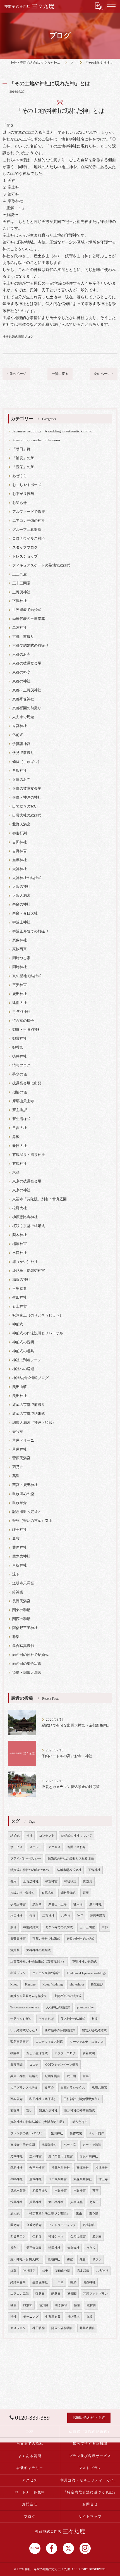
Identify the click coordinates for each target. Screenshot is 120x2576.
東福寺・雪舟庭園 (23, 2145)
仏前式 (18, 735)
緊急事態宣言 (20, 2042)
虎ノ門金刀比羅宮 (61, 2156)
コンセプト (47, 1836)
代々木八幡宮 (57, 2179)
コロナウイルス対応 (29, 539)
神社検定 (70, 1881)
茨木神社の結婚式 (73, 2019)
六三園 (71, 2076)
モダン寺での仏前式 (59, 1927)
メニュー (35, 1847)
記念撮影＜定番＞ (27, 1512)
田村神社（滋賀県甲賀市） (82, 2099)
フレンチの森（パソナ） (27, 2133)
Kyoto (14, 1985)
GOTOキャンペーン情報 (62, 2065)
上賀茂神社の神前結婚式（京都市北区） (38, 1962)
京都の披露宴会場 (27, 663)
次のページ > (104, 374)
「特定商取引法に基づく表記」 (48, 2214)
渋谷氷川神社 (61, 2168)
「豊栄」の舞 (23, 467)
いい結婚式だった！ (24, 2030)
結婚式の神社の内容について (30, 1870)
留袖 (13, 2317)
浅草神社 (16, 2202)
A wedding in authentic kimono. (37, 440)
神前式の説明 (23, 1342)
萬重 (16, 1476)
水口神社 (20, 1253)
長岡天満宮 (21, 1601)
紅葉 (13, 2271)
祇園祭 (15, 2053)
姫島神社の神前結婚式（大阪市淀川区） (38, 2122)
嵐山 (79, 2214)
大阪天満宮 (21, 896)
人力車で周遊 (23, 717)
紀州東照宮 (52, 2076)
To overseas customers (25, 2007)
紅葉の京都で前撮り (29, 1405)
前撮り (15, 2110)
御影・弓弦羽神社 (27, 1030)
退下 (16, 1574)
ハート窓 (70, 2145)
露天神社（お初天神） (26, 2259)
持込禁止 (73, 2317)
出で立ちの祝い (25, 806)
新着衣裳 (89, 2053)
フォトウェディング (62, 2225)
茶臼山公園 (63, 2271)
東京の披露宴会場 (27, 1181)
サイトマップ (90, 2517)
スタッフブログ (25, 547)
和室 (70, 2259)
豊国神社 (20, 1547)
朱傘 (16, 1172)
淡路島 (37, 1904)
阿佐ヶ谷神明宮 (62, 2328)
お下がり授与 (23, 494)
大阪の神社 (21, 887)
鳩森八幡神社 (83, 2179)
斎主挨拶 (20, 1110)
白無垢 (28, 2305)
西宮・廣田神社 (25, 1485)
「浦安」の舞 (23, 458)
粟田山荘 (20, 1387)
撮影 (73, 2282)
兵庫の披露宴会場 (27, 789)
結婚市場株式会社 (69, 1870)
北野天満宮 (21, 824)
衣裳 (89, 2317)
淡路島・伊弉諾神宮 (29, 1271)
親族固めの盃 (23, 1494)
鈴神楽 (18, 1592)
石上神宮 (20, 1306)
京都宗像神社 (23, 699)
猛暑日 (40, 2294)
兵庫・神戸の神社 (27, 797)
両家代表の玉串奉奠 (29, 619)
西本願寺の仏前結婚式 (60, 2030)
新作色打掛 (80, 2122)
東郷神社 (83, 2168)
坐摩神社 (20, 860)
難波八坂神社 (48, 2110)
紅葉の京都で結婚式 (29, 1414)
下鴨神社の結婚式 (85, 1962)
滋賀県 (15, 1950)
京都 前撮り (23, 637)
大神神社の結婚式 (27, 878)
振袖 (77, 2305)
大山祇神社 (56, 2202)
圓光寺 (15, 2225)
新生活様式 (21, 1119)
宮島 (86, 2076)
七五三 (94, 2202)
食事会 (49, 2088)
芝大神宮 (35, 2156)
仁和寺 (37, 2236)
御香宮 (18, 1047)
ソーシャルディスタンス (87, 2042)
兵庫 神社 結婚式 (24, 2076)
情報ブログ (21, 1065)
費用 (13, 1881)
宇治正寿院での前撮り (30, 931)
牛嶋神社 (16, 2179)
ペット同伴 (96, 2133)
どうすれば (46, 2019)
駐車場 (78, 1904)
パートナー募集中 (30, 2492)
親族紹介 (20, 1503)
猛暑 (13, 2305)
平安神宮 (20, 985)
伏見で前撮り (23, 753)
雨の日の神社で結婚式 (30, 1655)
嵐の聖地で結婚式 (27, 976)
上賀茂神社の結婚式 (68, 1996)
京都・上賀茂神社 (27, 690)
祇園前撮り (49, 2145)
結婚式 (15, 1836)
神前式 (18, 1324)
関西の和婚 (21, 1619)
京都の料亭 (21, 672)
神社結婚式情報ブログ (18, 337)
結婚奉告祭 (18, 2282)
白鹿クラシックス (73, 2088)
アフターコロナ (65, 2053)
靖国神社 (54, 2248)
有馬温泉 (48, 1893)
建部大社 (20, 1003)
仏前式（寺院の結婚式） (90, 2432)
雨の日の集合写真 (27, 1664)
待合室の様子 (23, 1021)
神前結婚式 (31, 1927)
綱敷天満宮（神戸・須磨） (34, 1423)
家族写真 (20, 949)
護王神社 (20, 1530)
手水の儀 (20, 1074)
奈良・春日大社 (25, 913)
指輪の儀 (20, 1092)
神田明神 (39, 2328)
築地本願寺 (18, 2191)
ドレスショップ (25, 556)
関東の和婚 (21, 1610)
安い (29, 2110)
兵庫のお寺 (21, 780)
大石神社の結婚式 (58, 2007)
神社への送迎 (23, 1369)
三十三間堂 (21, 583)
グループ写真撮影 (27, 530)
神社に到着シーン (27, 1360)
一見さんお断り (21, 2019)
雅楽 (16, 1637)
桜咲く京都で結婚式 (29, 1226)
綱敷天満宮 (68, 1893)
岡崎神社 (20, 967)
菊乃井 (18, 1467)
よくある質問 (30, 2456)
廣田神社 (20, 994)
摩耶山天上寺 (23, 1101)
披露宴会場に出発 (27, 1083)
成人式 (15, 2214)
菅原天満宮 (21, 1458)
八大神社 (102, 2271)
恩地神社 (54, 2259)
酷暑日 (56, 2294)
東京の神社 (21, 1190)
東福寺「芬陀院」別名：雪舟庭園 (39, 1199)
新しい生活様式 (37, 2053)
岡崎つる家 (21, 958)
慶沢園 (97, 2236)
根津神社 (102, 2168)
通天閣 (72, 2294)
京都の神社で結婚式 (46, 1939)
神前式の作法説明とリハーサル (38, 1333)
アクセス (54, 1847)
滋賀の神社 (21, 1280)
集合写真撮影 (23, 1646)
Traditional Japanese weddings (86, 1973)
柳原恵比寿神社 (25, 1217)
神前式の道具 (23, 1351)
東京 (95, 2191)
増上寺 (103, 2179)
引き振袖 (61, 2305)
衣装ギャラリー (30, 2468)
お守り (66, 1916)
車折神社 (20, 1565)
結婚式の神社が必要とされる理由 (71, 1859)
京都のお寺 (21, 654)
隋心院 (93, 2214)
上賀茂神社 (21, 592)
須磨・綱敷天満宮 (27, 1673)
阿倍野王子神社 (25, 1628)
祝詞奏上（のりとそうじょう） (38, 1315)
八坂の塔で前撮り (23, 1893)
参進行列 (20, 833)
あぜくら (20, 476)
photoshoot (77, 1985)
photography (85, 2007)
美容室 (18, 1432)
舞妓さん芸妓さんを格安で (29, 1996)
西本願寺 (16, 2099)
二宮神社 (20, 628)
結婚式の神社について (76, 1836)
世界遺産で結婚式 (27, 610)
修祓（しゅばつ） (27, 762)
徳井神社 (20, 1056)
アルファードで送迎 (29, 512)
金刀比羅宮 (78, 2236)
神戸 (80, 1916)
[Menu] (111, 6)
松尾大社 (20, 1208)
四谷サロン (18, 2236)
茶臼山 (15, 2248)
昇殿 (16, 1137)
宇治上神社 (21, 922)
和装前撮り (40, 2191)
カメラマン (18, 2328)
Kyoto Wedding (53, 1985)
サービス (16, 1847)
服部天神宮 (18, 1939)
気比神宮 (89, 2225)
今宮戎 (91, 2248)
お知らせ (20, 503)
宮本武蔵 (83, 2271)
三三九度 (20, 574)
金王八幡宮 (37, 2168)
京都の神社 (21, 681)
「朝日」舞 (21, 449)
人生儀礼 (76, 2202)
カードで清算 (92, 2145)
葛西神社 (89, 2282)
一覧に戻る (60, 374)
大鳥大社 (73, 2248)
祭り (32, 1916)
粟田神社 (20, 1396)
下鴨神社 (20, 601)
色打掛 (44, 2305)
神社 (29, 1836)
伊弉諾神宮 (21, 744)
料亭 (95, 2019)
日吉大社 (20, 1128)
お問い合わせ (76, 1847)
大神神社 (20, 869)
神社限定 (29, 2271)
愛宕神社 (16, 2168)
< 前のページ (16, 374)
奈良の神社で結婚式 (81, 1939)
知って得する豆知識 (90, 2444)
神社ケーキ (56, 2236)
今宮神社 (20, 726)
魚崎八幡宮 (99, 2088)
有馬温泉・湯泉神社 (29, 1155)
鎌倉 (83, 2259)
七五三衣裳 (53, 2317)
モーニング (31, 2317)
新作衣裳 (76, 2133)
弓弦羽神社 (21, 1012)
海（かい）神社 (25, 1262)
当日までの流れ (30, 2444)
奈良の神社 (21, 904)
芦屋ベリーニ (23, 1441)
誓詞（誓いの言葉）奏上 (32, 1521)
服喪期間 (16, 2065)
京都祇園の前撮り (27, 708)
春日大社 (20, 1146)
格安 (45, 2271)
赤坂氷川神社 (89, 2156)
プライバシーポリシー (26, 1859)
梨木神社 (20, 1235)
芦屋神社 (20, 1449)
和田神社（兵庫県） (43, 2099)
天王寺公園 (34, 2248)
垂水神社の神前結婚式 (80, 2110)
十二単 (59, 2282)
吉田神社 (20, 842)
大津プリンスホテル (24, 2088)
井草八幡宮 (87, 2328)
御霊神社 (20, 1039)
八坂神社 (20, 771)
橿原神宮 (20, 1244)
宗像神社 (20, 940)
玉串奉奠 (20, 1289)
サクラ (97, 2259)
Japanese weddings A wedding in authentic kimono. (53, 431)
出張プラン (18, 1973)
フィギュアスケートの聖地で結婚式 (41, 565)
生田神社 (20, 1297)
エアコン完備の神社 (29, 521)
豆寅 (16, 1539)
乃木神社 (16, 2156)
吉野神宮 (20, 851)
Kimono (30, 1985)
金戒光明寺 (34, 2225)
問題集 (88, 1881)
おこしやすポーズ (27, 485)
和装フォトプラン (95, 2294)
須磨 (86, 1893)
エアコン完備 (20, 2294)
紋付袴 (91, 2305)
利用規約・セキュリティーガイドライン (90, 2480)
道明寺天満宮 (23, 1583)
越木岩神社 (21, 1556)
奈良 (13, 1927)
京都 (105, 1927)
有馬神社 (20, 1164)
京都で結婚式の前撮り (30, 646)
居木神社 (35, 2179)
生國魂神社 (40, 2282)
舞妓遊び (97, 1985)
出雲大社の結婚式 (27, 815)
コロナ (34, 2065)
